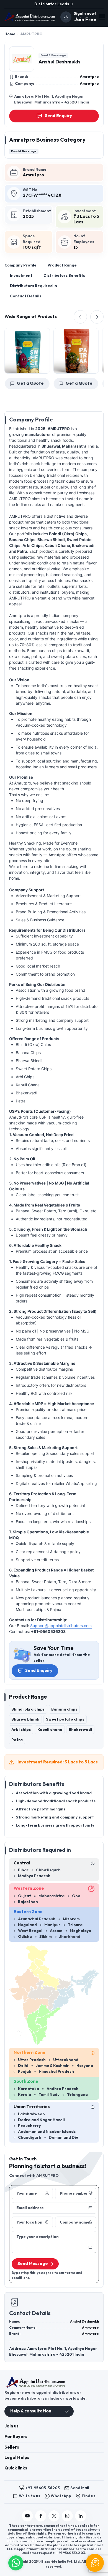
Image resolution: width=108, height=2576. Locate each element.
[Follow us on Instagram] (67, 2516)
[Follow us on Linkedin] (81, 2516)
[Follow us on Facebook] (41, 2516)
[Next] (97, 317)
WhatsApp (61, 2496)
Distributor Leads (52, 4)
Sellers (12, 2447)
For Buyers (16, 2437)
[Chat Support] (95, 2563)
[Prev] (80, 317)
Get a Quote (63, 383)
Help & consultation (31, 2411)
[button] (16, 2562)
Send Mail (80, 2488)
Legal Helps (17, 2458)
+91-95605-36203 (43, 2488)
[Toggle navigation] (101, 17)
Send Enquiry (39, 1671)
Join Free (85, 20)
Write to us (29, 2496)
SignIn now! (85, 13)
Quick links (16, 2468)
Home (10, 34)
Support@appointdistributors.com (61, 1626)
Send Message (33, 2264)
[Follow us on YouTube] (27, 2516)
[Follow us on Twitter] (54, 2516)
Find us (88, 2496)
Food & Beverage (53, 55)
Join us (11, 2426)
